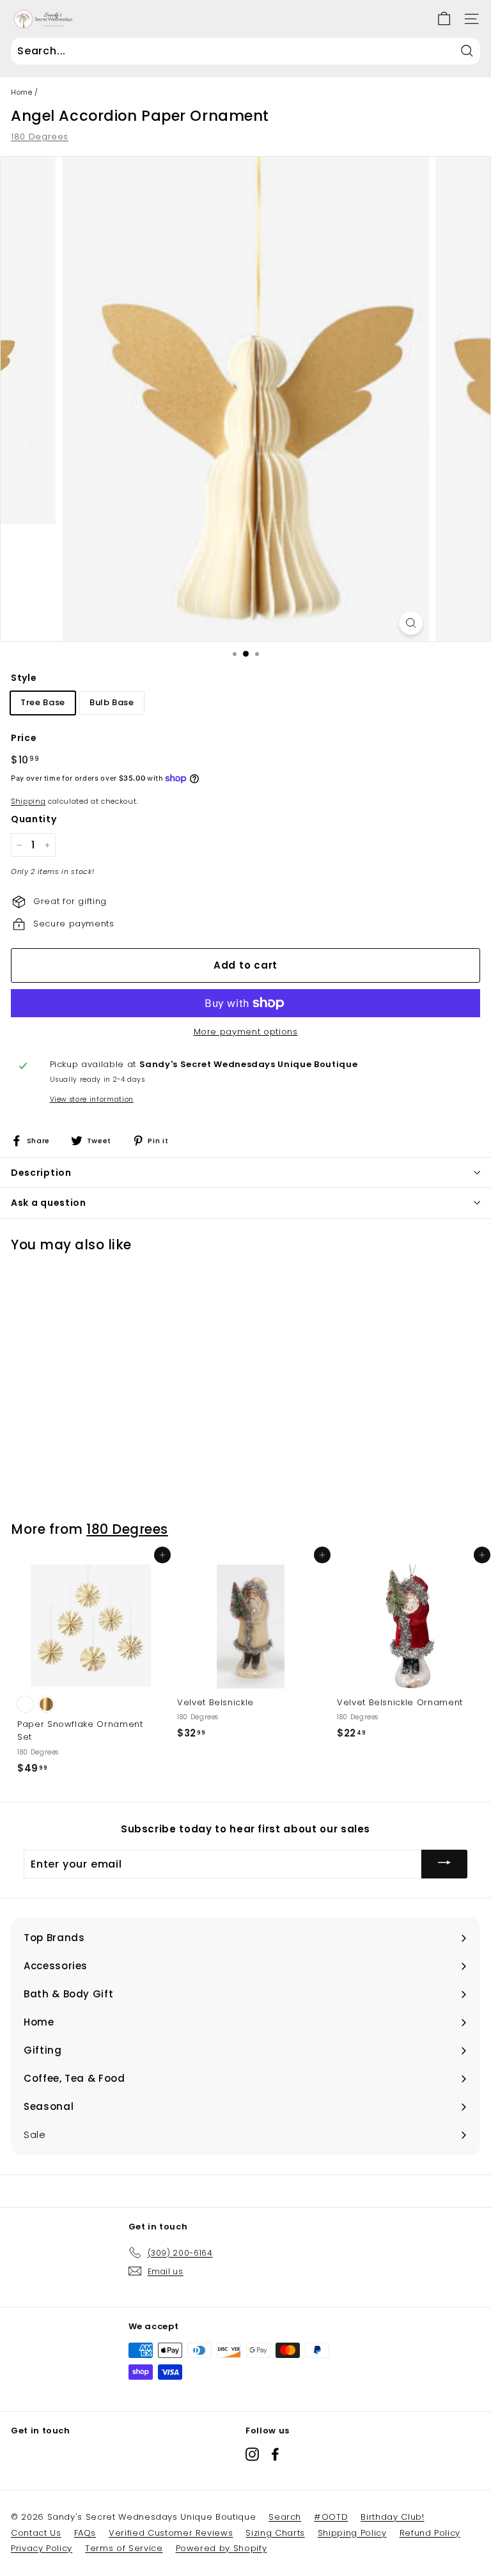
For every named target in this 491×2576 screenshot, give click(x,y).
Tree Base (43, 702)
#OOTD (331, 2517)
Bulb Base (112, 702)
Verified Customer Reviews (171, 2533)
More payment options (246, 1032)
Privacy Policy (42, 2548)
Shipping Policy (352, 2533)
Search (285, 2517)
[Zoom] (411, 623)
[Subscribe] (444, 1864)
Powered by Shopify (222, 2548)
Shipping (28, 801)
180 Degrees (40, 137)
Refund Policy (430, 2533)
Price (24, 738)
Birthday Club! (392, 2517)
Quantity (34, 819)
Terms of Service (124, 2548)
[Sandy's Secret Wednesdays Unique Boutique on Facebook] (275, 2454)
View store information (92, 1099)
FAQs (85, 2533)
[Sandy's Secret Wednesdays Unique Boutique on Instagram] (252, 2454)
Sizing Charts (275, 2533)
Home (22, 92)
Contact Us (36, 2533)
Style (24, 678)
